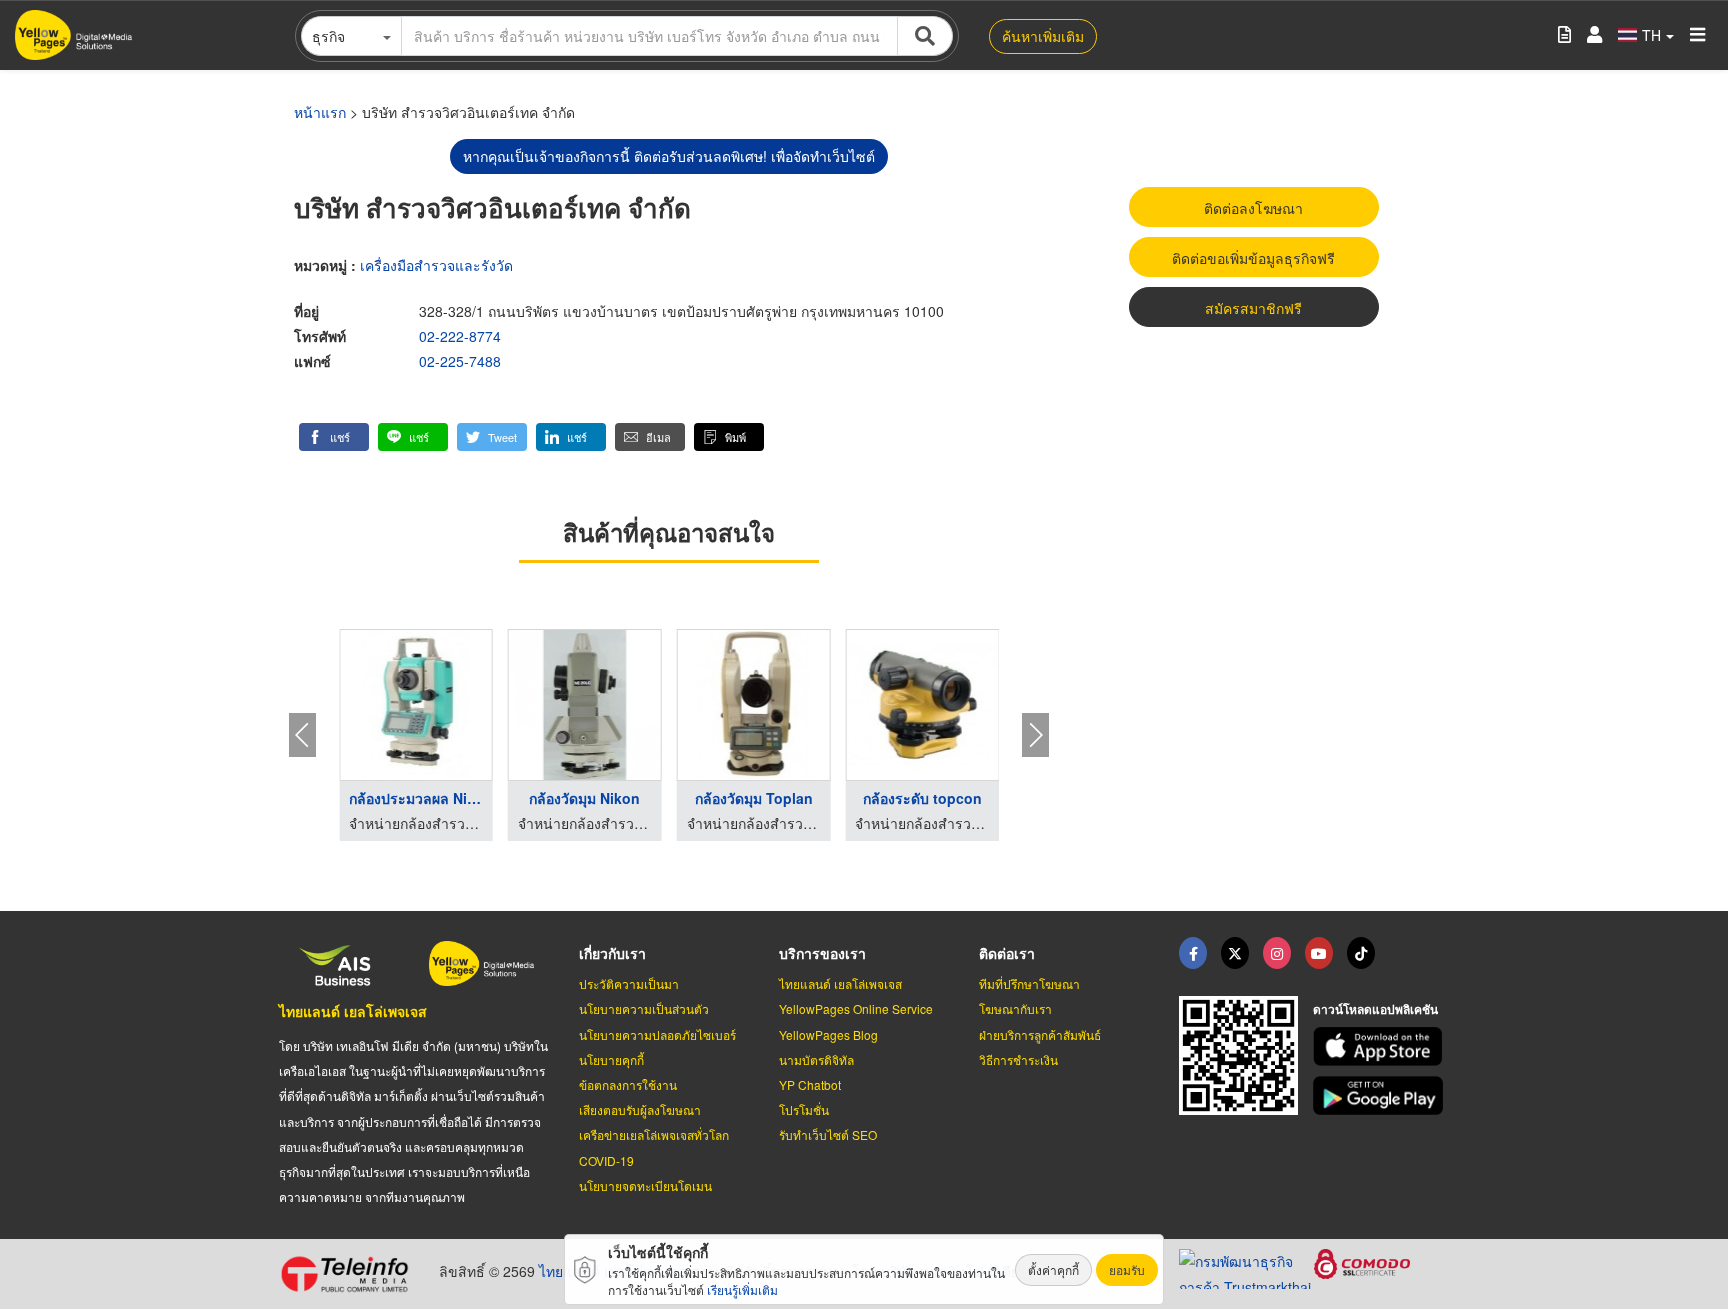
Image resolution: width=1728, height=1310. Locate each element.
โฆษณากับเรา (1015, 1008)
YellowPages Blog (828, 1034)
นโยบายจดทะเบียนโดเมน (645, 1185)
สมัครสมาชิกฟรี (1253, 308)
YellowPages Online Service (856, 1008)
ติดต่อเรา (1007, 953)
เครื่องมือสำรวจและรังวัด (436, 265)
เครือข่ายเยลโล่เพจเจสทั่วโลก (654, 1134)
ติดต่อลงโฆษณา (1253, 208)
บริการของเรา (822, 953)
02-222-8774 (460, 336)
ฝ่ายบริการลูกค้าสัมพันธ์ (1040, 1034)
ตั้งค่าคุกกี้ (1053, 1269)
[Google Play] (1381, 1095)
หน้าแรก (320, 112)
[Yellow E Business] (1193, 953)
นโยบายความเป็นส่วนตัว (644, 1008)
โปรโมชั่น (804, 1109)
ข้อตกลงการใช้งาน (628, 1084)
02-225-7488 (460, 361)
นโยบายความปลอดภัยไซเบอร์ (657, 1034)
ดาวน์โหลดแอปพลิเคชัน (1375, 1009)
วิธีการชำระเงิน (1018, 1059)
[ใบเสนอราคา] (1564, 35)
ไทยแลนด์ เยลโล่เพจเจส (353, 1011)
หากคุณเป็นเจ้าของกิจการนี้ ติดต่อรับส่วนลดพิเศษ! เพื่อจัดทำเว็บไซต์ (669, 156)
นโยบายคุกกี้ (611, 1059)
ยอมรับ (1127, 1269)
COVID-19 (606, 1160)
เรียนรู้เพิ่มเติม (742, 1289)
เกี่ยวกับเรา (612, 953)
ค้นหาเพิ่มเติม (1043, 36)
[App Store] (1381, 1046)
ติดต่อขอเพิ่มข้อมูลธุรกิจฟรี (1253, 258)
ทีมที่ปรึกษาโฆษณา (1029, 983)
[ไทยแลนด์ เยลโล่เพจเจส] (1235, 953)
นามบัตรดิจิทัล (816, 1059)
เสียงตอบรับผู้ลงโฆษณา (640, 1109)
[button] (334, 437)
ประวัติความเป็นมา (629, 983)
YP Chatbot (810, 1084)
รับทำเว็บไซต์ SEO (828, 1134)
